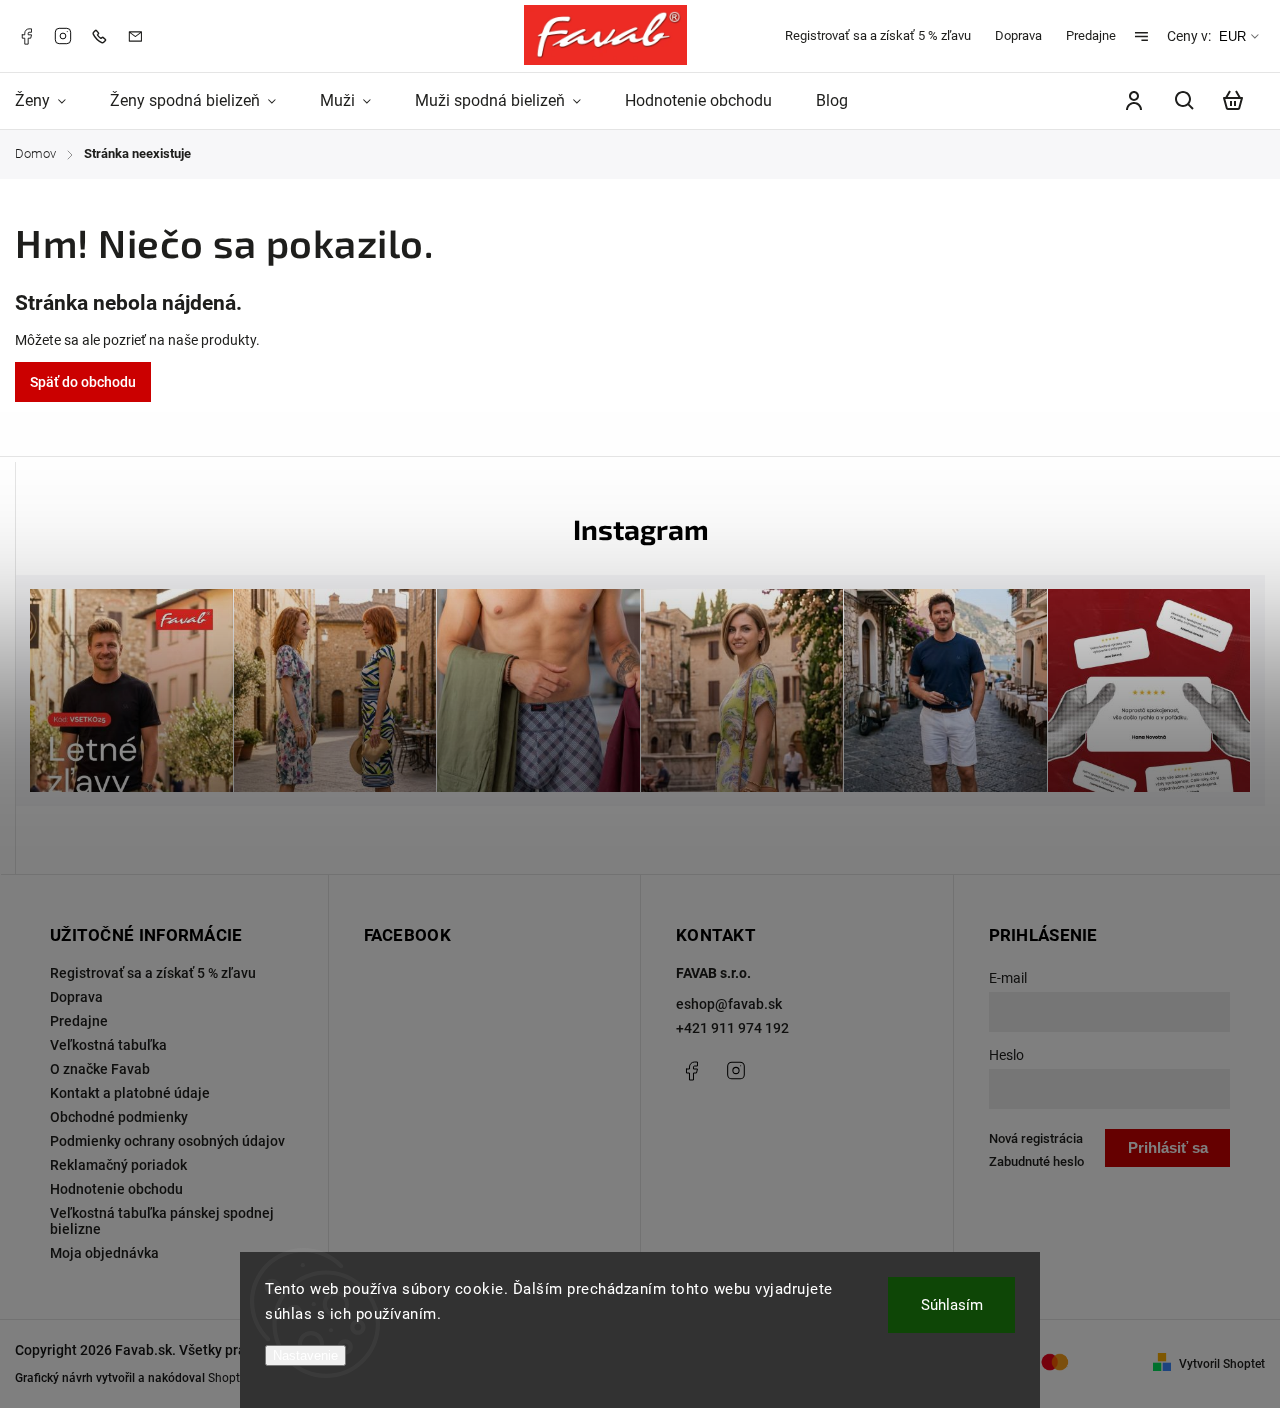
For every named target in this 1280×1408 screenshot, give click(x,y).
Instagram (63, 36)
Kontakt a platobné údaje (130, 1093)
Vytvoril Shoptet (1222, 1364)
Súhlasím (952, 1305)
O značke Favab (100, 1069)
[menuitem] (51, 101)
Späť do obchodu (83, 382)
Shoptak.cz (238, 1378)
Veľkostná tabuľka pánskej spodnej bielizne (162, 1221)
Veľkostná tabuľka (108, 1045)
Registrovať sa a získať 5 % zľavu (878, 35)
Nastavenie (305, 1355)
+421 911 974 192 (732, 1028)
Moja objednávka (104, 1253)
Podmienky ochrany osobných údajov (167, 1141)
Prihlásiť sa (1168, 1147)
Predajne (1091, 35)
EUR (1232, 36)
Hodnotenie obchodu (116, 1189)
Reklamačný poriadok (118, 1165)
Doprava (1018, 35)
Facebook (26, 36)
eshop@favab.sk (729, 1004)
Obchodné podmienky (119, 1117)
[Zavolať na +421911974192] (104, 35)
